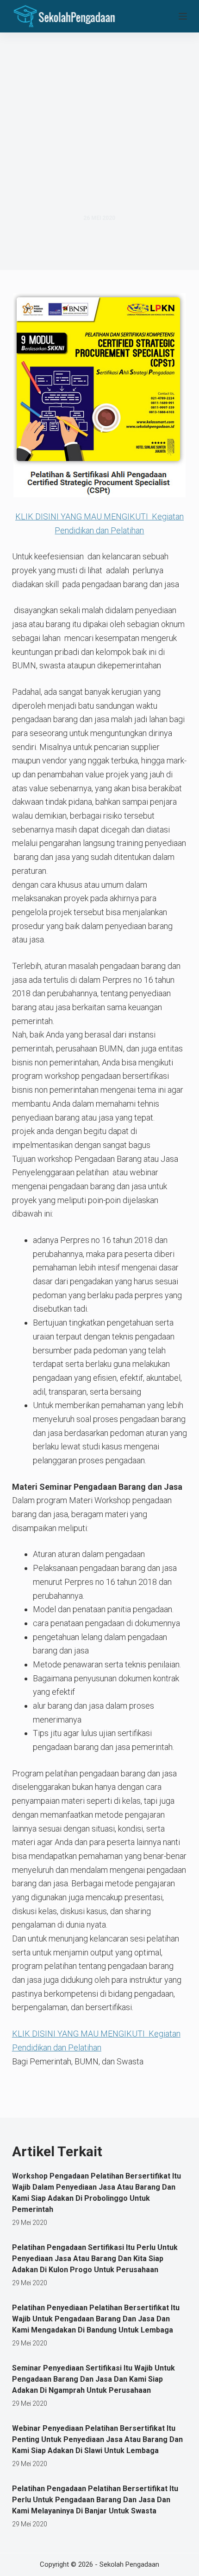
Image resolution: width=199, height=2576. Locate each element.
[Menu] (183, 16)
